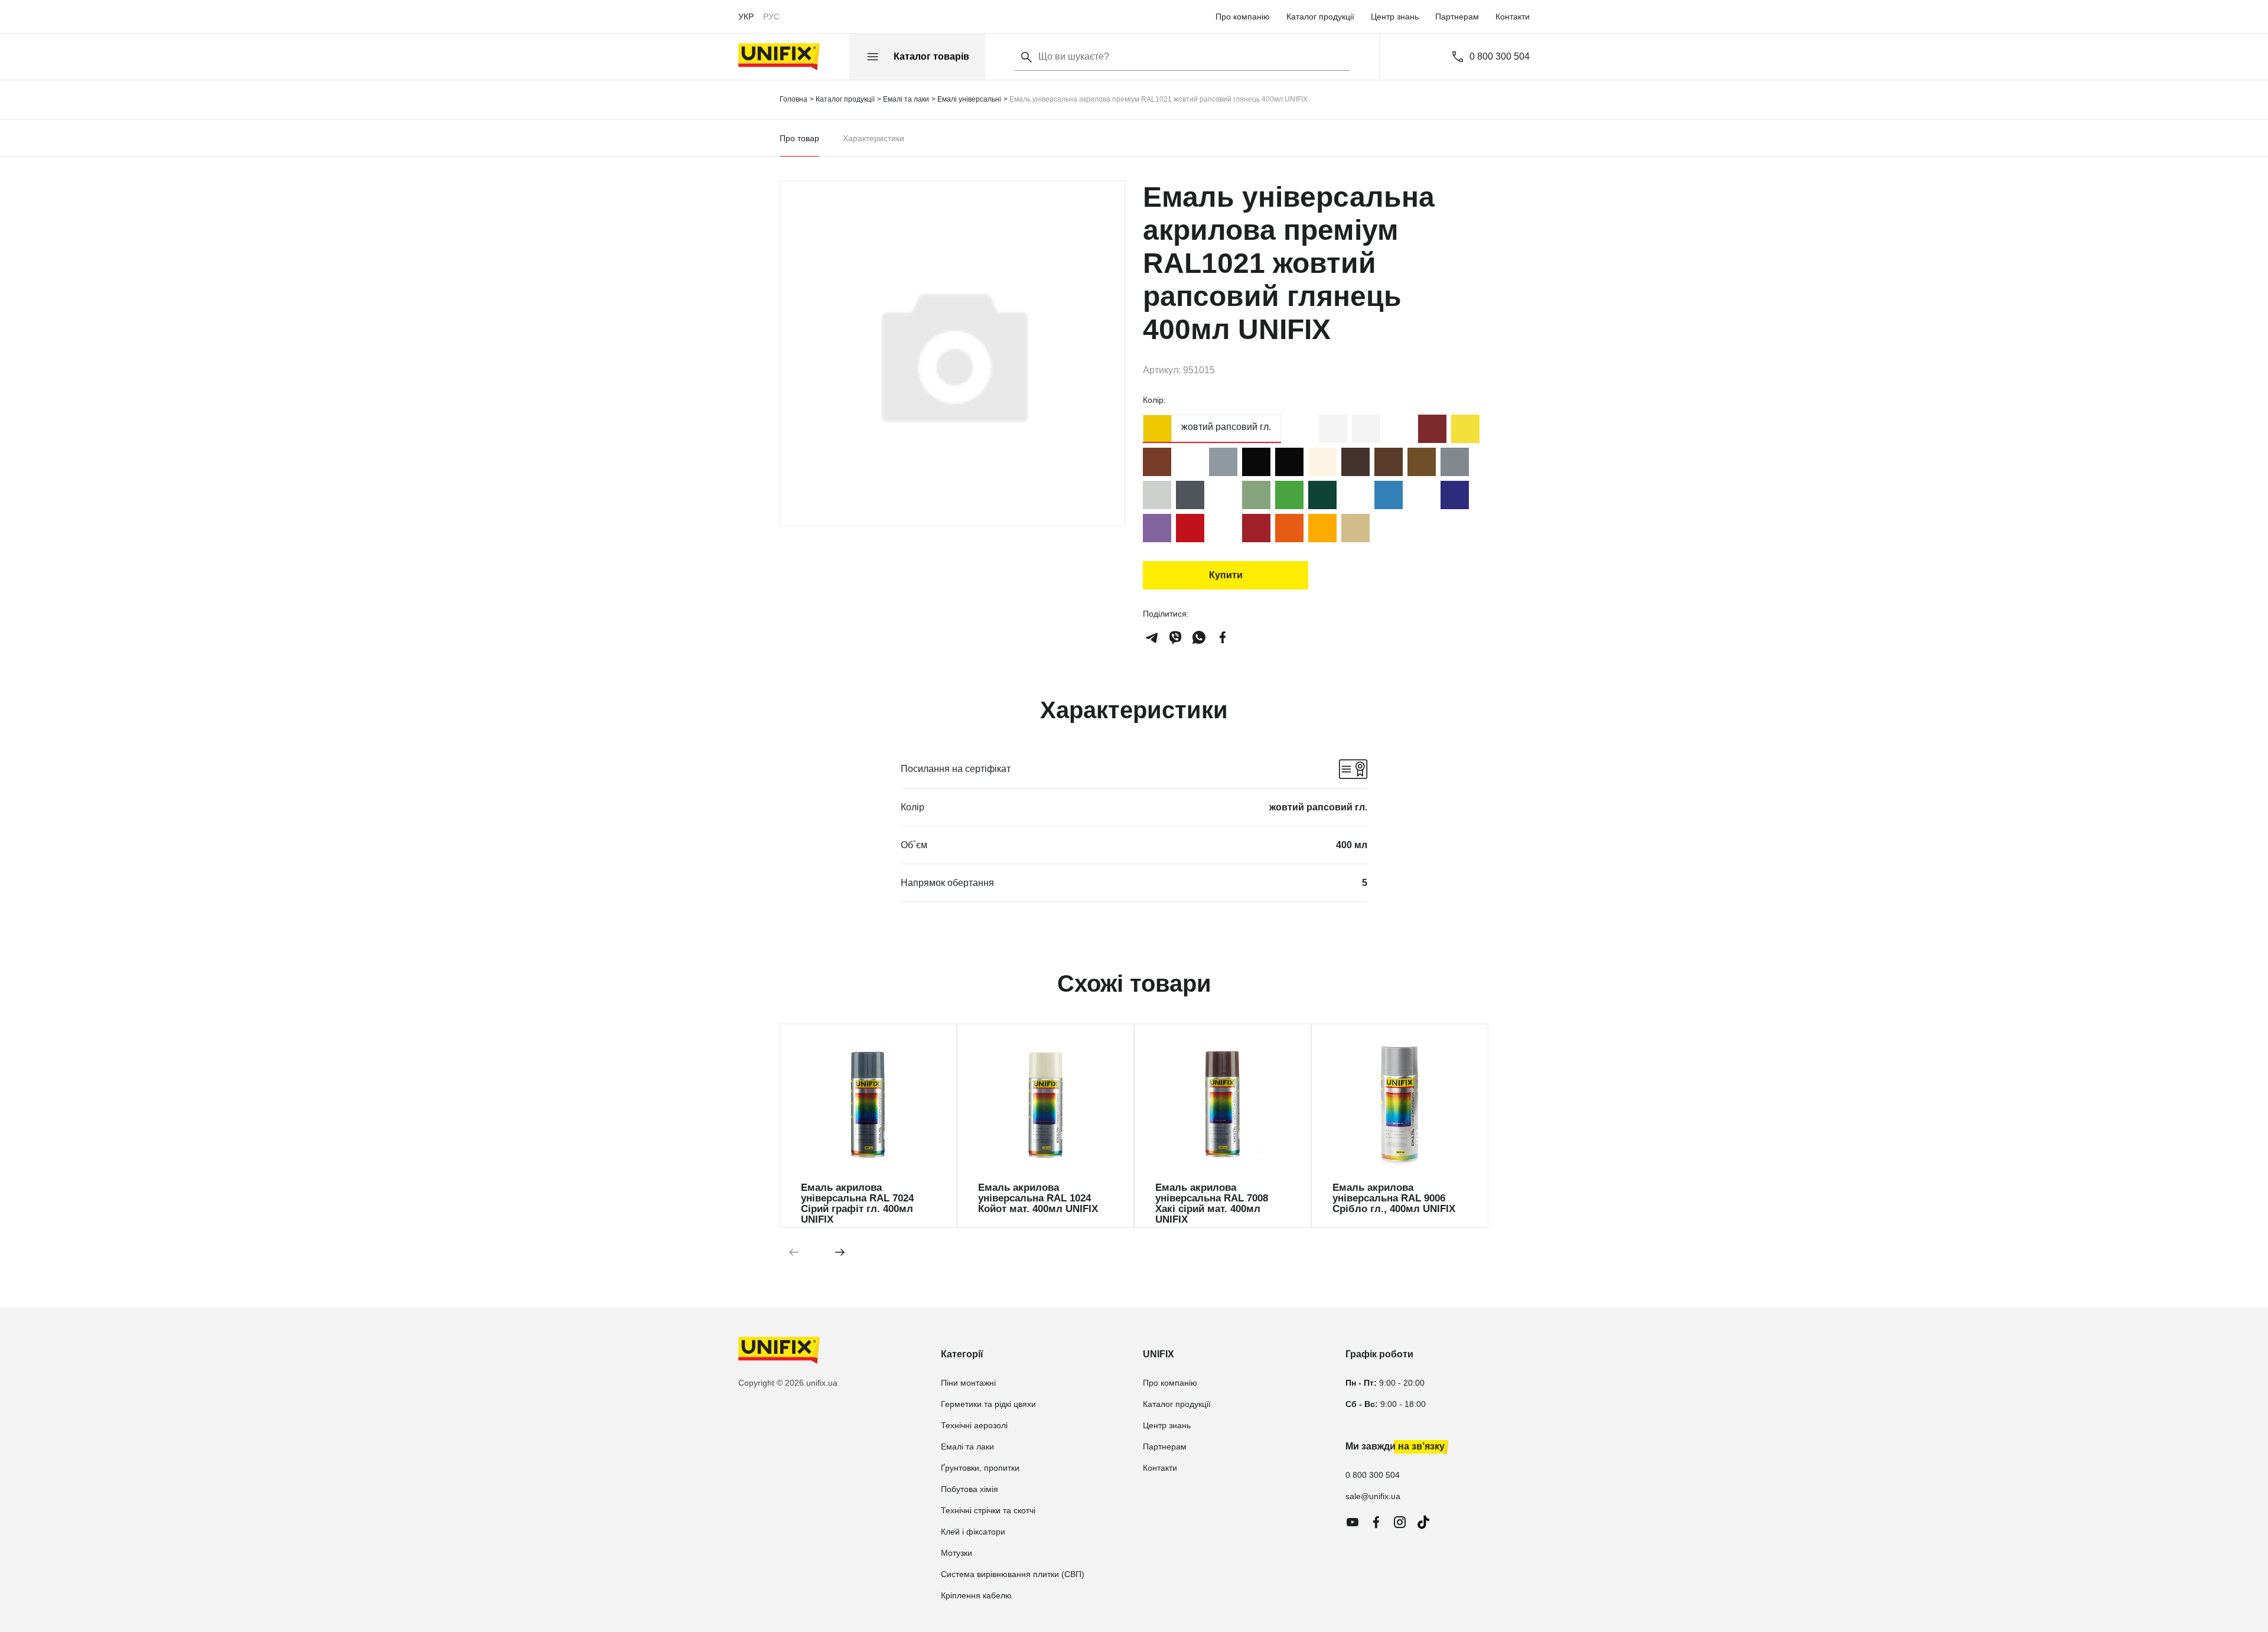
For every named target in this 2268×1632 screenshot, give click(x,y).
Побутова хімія (970, 1489)
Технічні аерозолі (974, 1425)
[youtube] (1353, 1522)
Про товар (799, 138)
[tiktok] (1423, 1522)
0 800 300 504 (1500, 57)
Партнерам (1457, 17)
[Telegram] (1152, 637)
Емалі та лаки (967, 1447)
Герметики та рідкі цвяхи (988, 1404)
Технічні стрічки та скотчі (988, 1510)
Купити (1226, 575)
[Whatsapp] (1199, 637)
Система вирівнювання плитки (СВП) (1013, 1574)
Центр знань (1395, 17)
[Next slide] (840, 1252)
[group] (868, 1126)
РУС (771, 17)
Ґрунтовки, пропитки (980, 1468)
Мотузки (957, 1553)
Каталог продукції (1320, 17)
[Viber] (1175, 637)
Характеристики (874, 138)
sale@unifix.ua (1373, 1496)
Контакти (1513, 17)
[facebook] (1223, 637)
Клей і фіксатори (973, 1532)
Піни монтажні (968, 1383)
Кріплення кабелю (976, 1595)
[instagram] (1400, 1522)
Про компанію (1243, 17)
